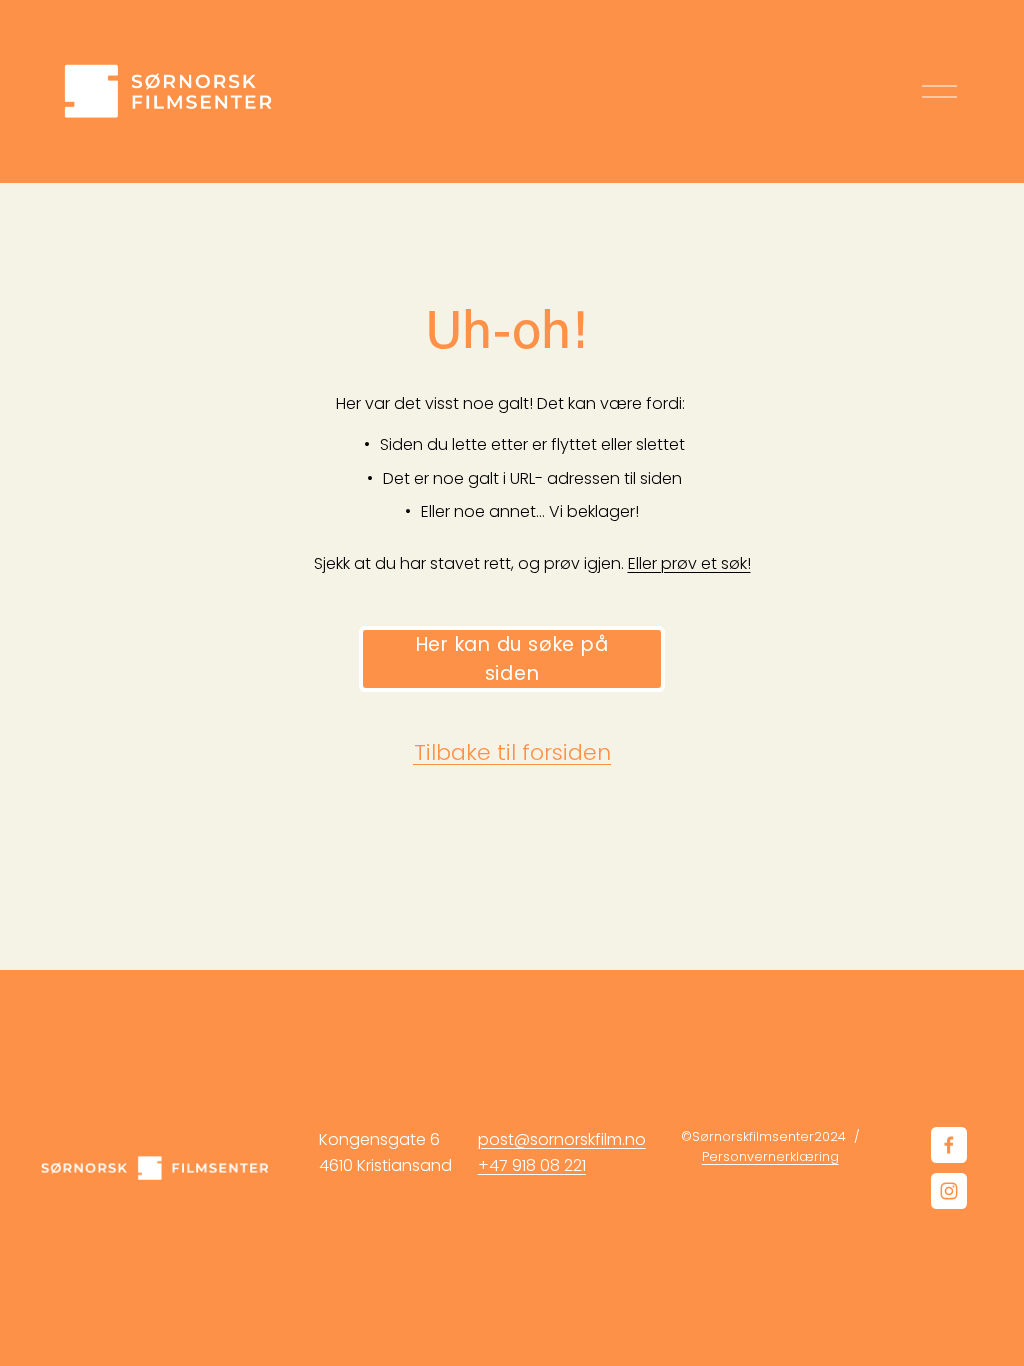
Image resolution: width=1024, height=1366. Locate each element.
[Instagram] (949, 1191)
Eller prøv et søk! (689, 563)
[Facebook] (949, 1145)
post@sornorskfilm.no (562, 1139)
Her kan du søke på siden (512, 659)
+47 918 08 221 (532, 1165)
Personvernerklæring (770, 1156)
